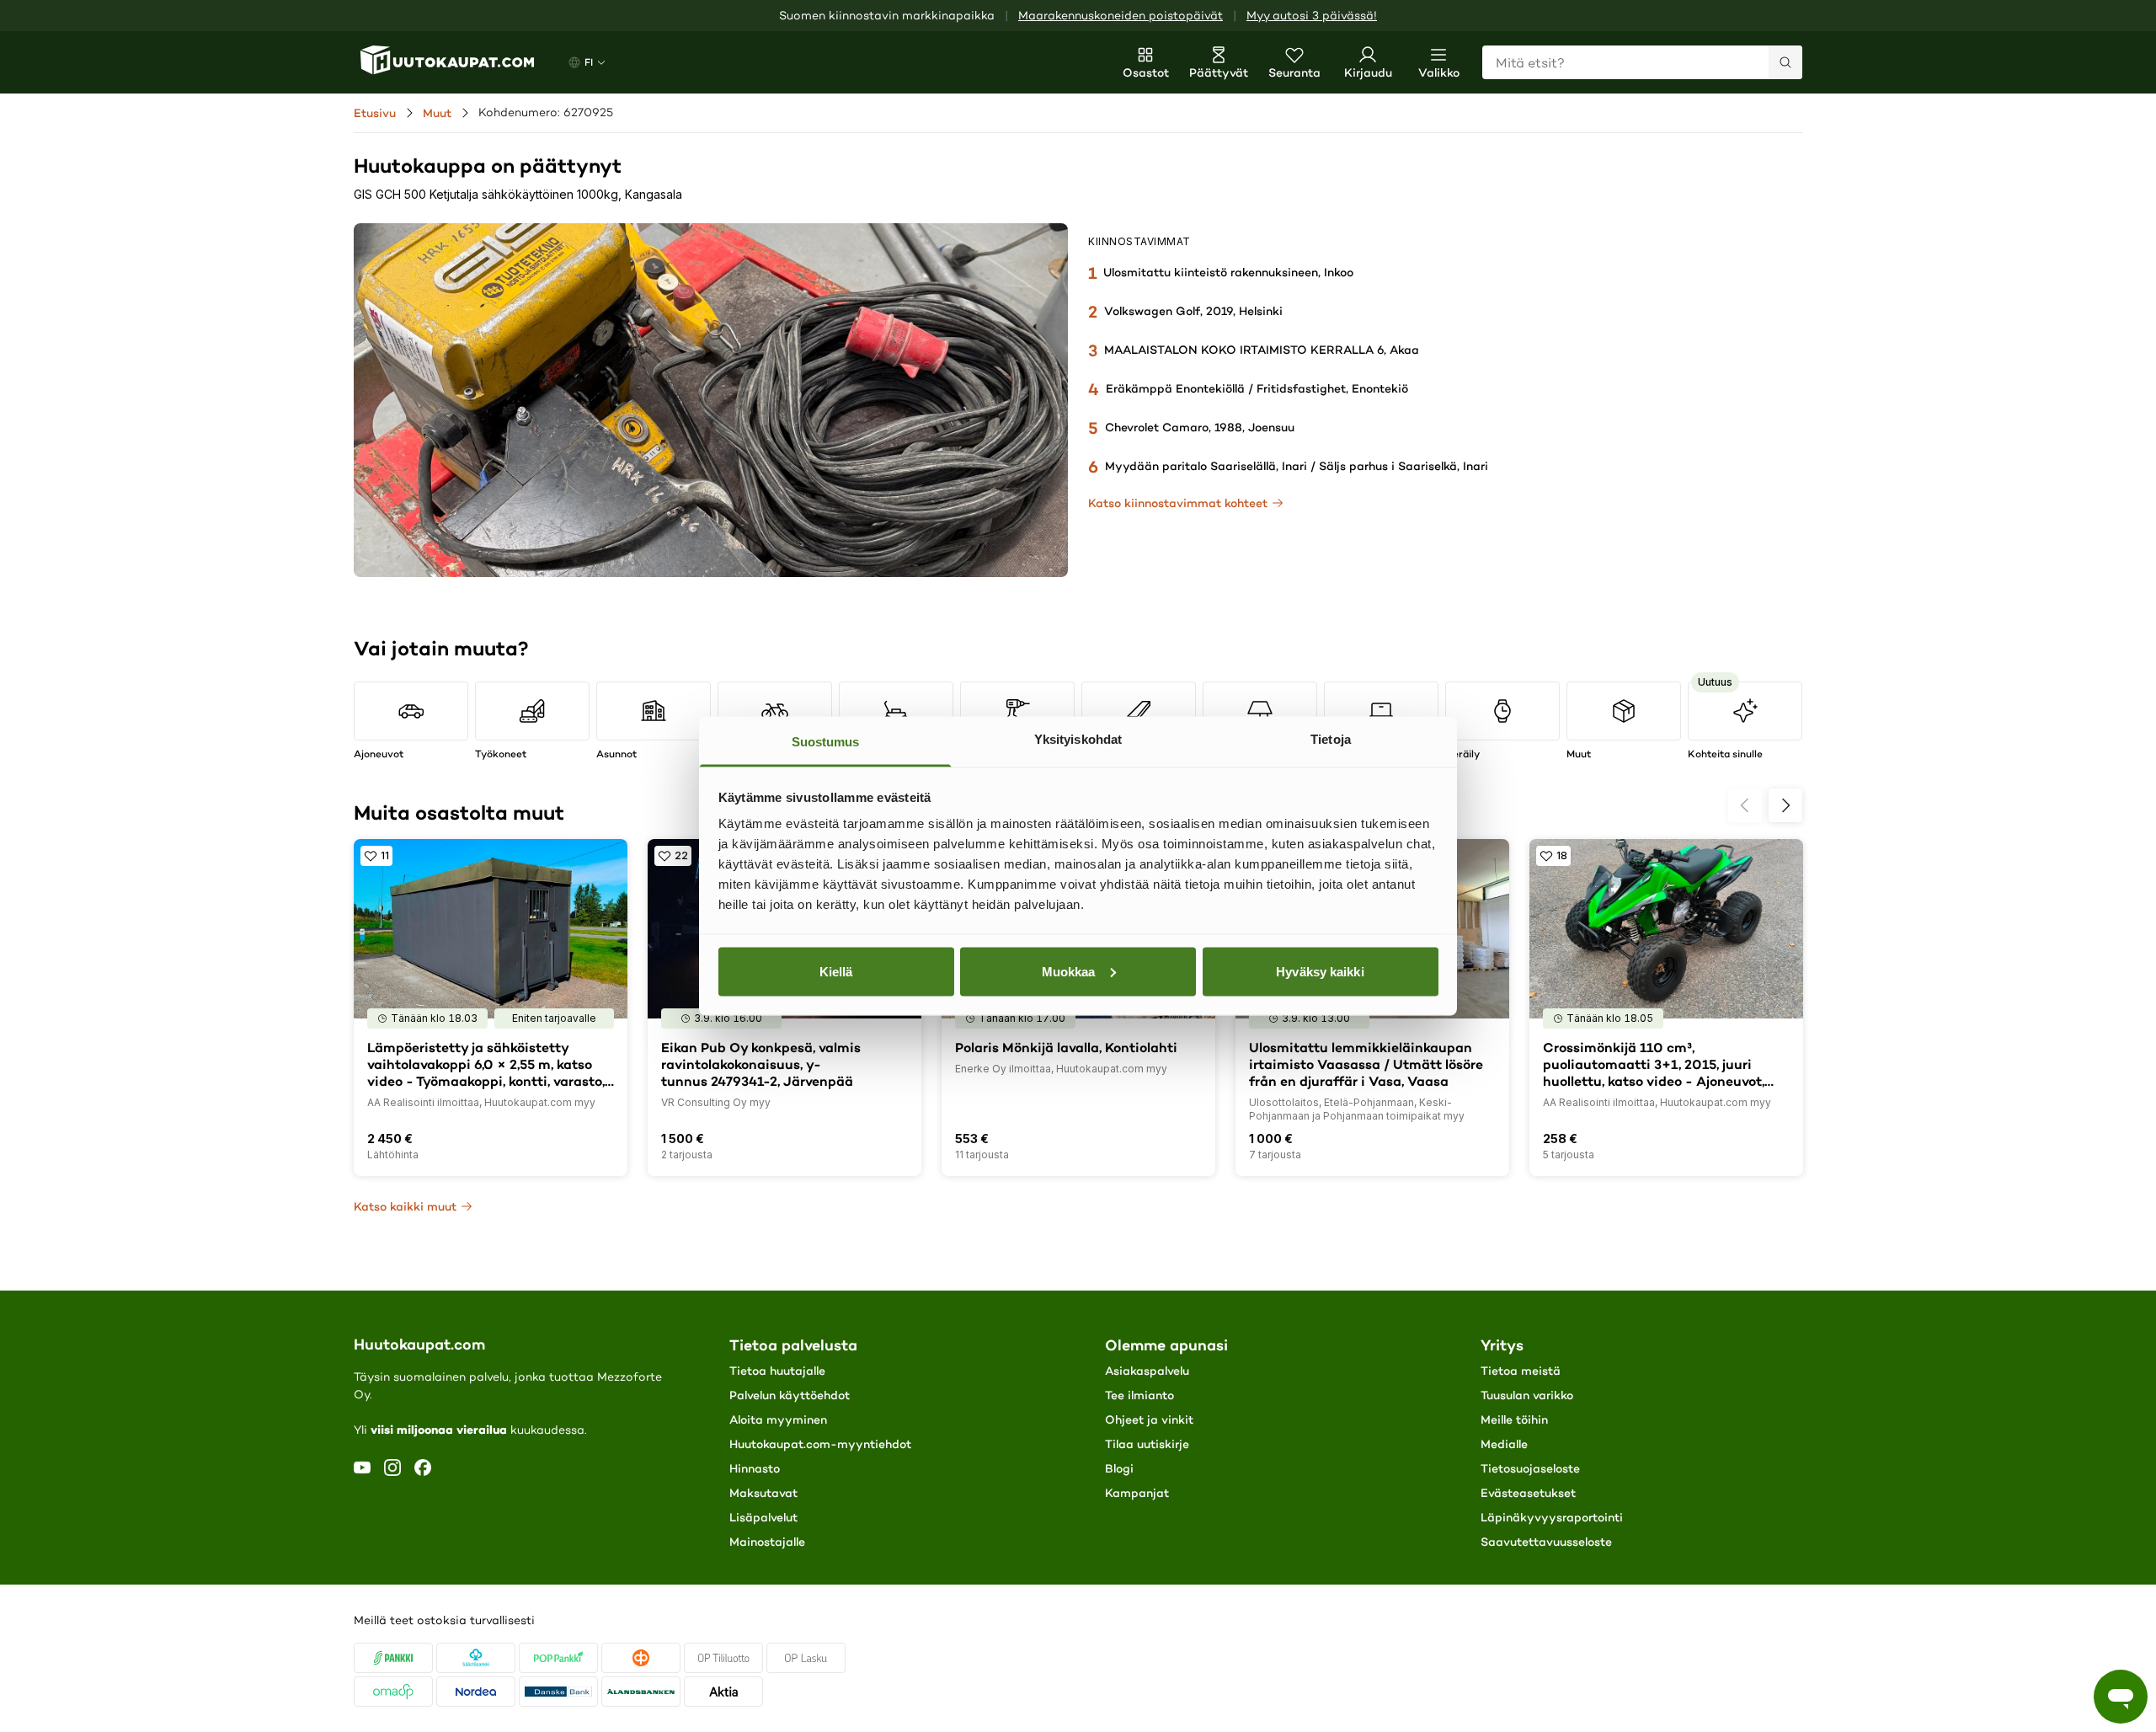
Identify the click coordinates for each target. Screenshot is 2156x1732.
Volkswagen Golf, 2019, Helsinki (1193, 311)
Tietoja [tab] (1331, 739)
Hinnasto (755, 1468)
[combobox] (1642, 62)
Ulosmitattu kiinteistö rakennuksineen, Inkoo (1228, 272)
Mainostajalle (767, 1542)
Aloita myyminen (778, 1419)
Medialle (1504, 1444)
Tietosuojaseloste (1530, 1468)
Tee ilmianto (1139, 1395)
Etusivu (375, 113)
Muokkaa (1069, 971)
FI (589, 62)
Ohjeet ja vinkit (1149, 1419)
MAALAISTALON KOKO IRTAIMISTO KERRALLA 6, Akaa (1262, 350)
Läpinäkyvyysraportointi (1552, 1517)
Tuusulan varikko (1527, 1395)
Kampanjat (1137, 1493)
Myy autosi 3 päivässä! (1312, 16)
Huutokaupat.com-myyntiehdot (820, 1444)
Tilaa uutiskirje (1147, 1444)
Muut (437, 113)
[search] (1785, 62)
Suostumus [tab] (826, 742)
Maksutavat (763, 1493)
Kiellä (836, 971)
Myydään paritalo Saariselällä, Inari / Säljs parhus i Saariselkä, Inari (1297, 466)
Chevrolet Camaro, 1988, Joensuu (1200, 427)
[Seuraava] (1785, 805)
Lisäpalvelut (763, 1517)
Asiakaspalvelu (1147, 1371)
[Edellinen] (1745, 805)
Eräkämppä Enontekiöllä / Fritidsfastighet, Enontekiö (1257, 388)
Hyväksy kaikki (1320, 971)
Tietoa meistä (1521, 1371)
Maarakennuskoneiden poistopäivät (1121, 16)
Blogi (1119, 1468)
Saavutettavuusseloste (1546, 1542)
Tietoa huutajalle (777, 1371)
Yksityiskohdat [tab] (1078, 739)
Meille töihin (1514, 1419)
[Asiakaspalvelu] (2121, 1697)
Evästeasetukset (1528, 1493)
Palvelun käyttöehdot (790, 1395)
